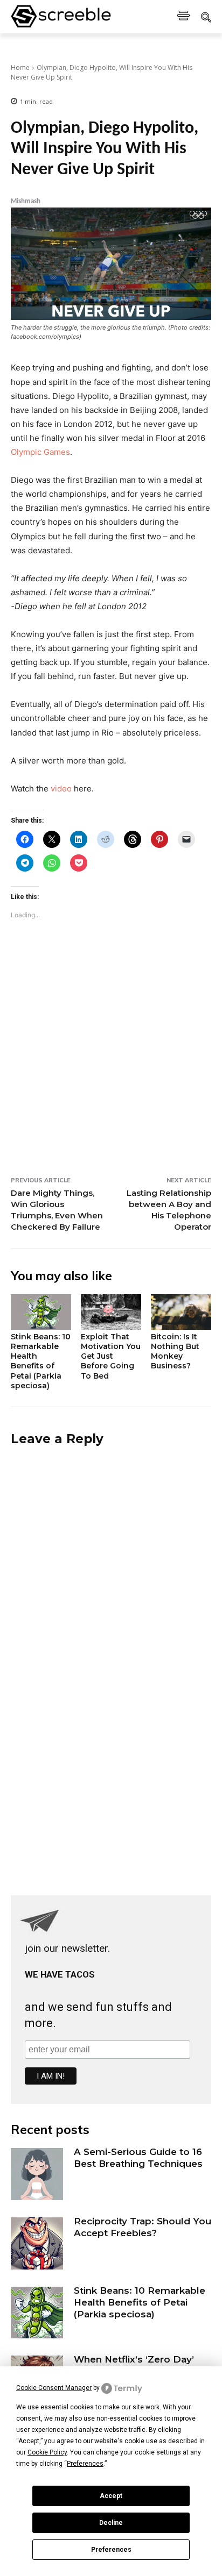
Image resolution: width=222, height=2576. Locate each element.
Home (20, 67)
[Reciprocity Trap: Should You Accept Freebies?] (37, 2243)
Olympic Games (40, 452)
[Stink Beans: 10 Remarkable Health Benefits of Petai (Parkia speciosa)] (41, 1312)
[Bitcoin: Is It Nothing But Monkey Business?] (181, 1312)
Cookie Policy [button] (47, 2452)
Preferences (111, 2550)
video (61, 789)
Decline (111, 2523)
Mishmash (26, 201)
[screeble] (61, 17)
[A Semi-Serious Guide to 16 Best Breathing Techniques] (37, 2174)
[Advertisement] (111, 1071)
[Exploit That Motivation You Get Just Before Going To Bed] (111, 1312)
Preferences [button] (85, 2464)
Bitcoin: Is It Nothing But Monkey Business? (175, 1351)
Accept (111, 2496)
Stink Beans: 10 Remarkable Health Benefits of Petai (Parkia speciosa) (41, 1361)
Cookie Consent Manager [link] (54, 2388)
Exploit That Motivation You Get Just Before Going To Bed (111, 1356)
